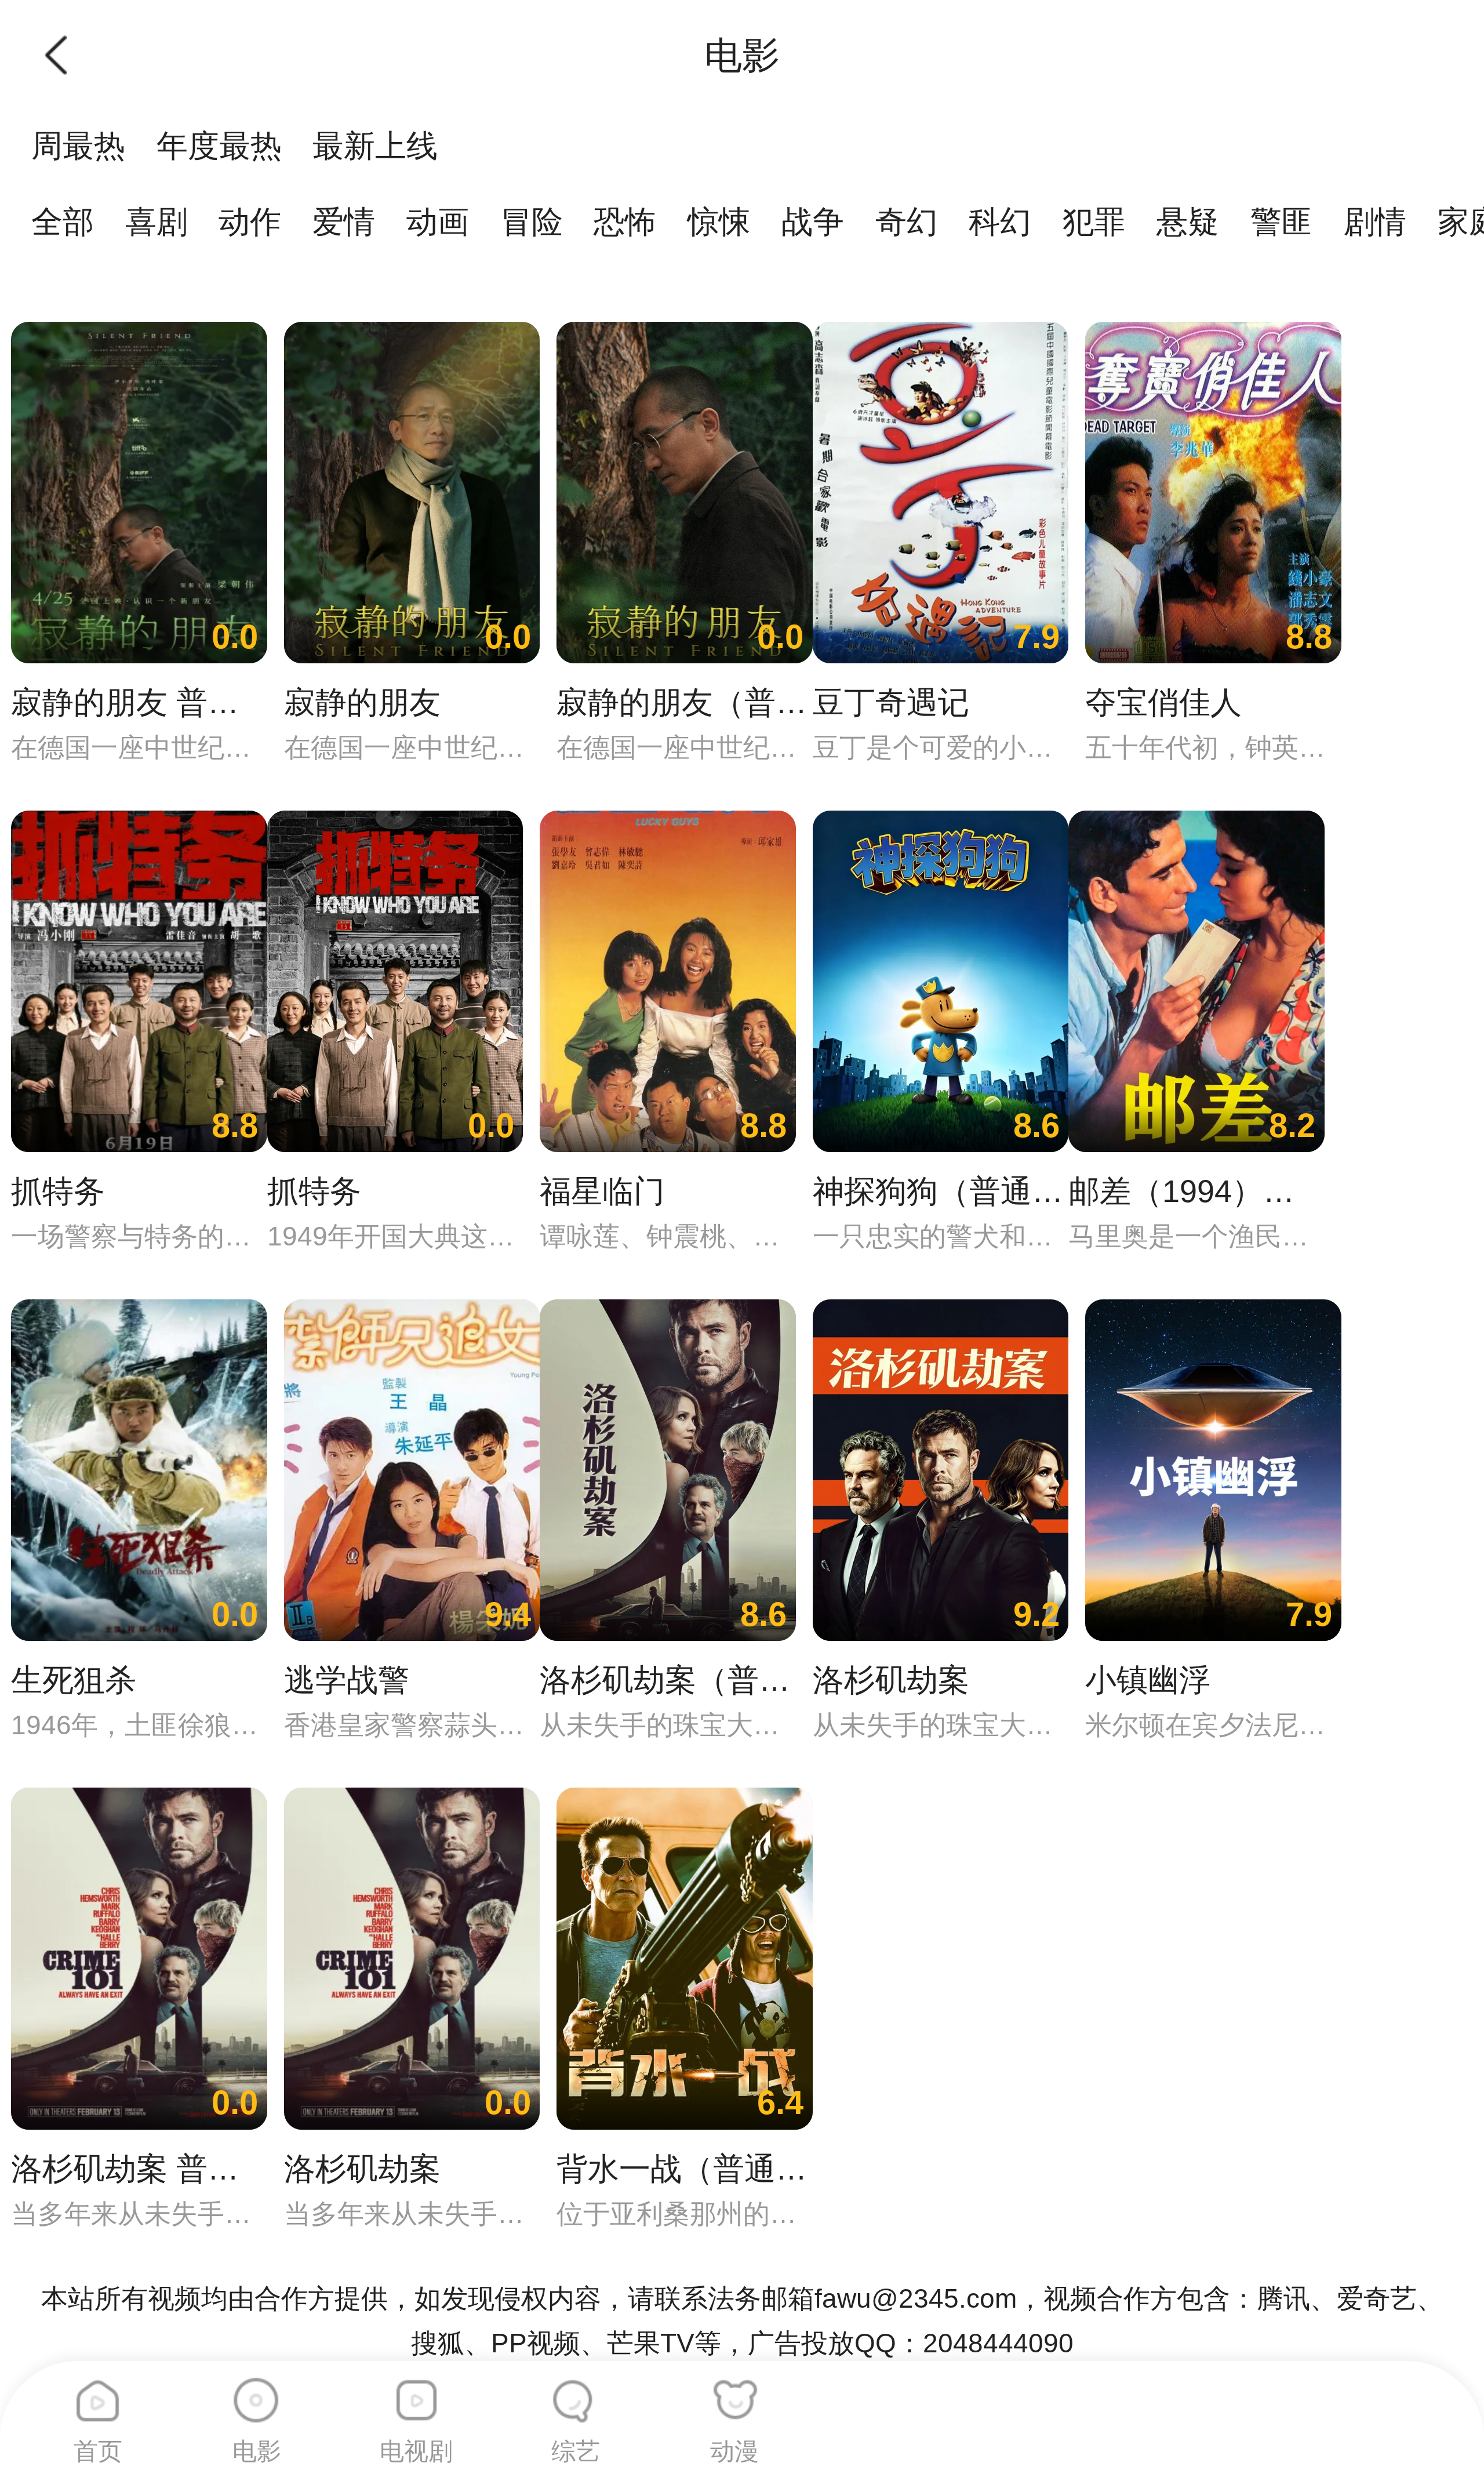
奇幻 (907, 221)
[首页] (98, 2392)
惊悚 (719, 221)
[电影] (257, 2392)
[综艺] (576, 2392)
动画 (438, 221)
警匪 (1282, 221)
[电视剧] (416, 2392)
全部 (63, 221)
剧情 (1375, 221)
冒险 (532, 221)
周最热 (78, 146)
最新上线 (375, 146)
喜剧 (157, 221)
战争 (813, 221)
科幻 (1000, 221)
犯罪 (1094, 221)
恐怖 (625, 221)
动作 (250, 221)
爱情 (344, 221)
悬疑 (1188, 221)
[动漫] (734, 2392)
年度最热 (219, 146)
